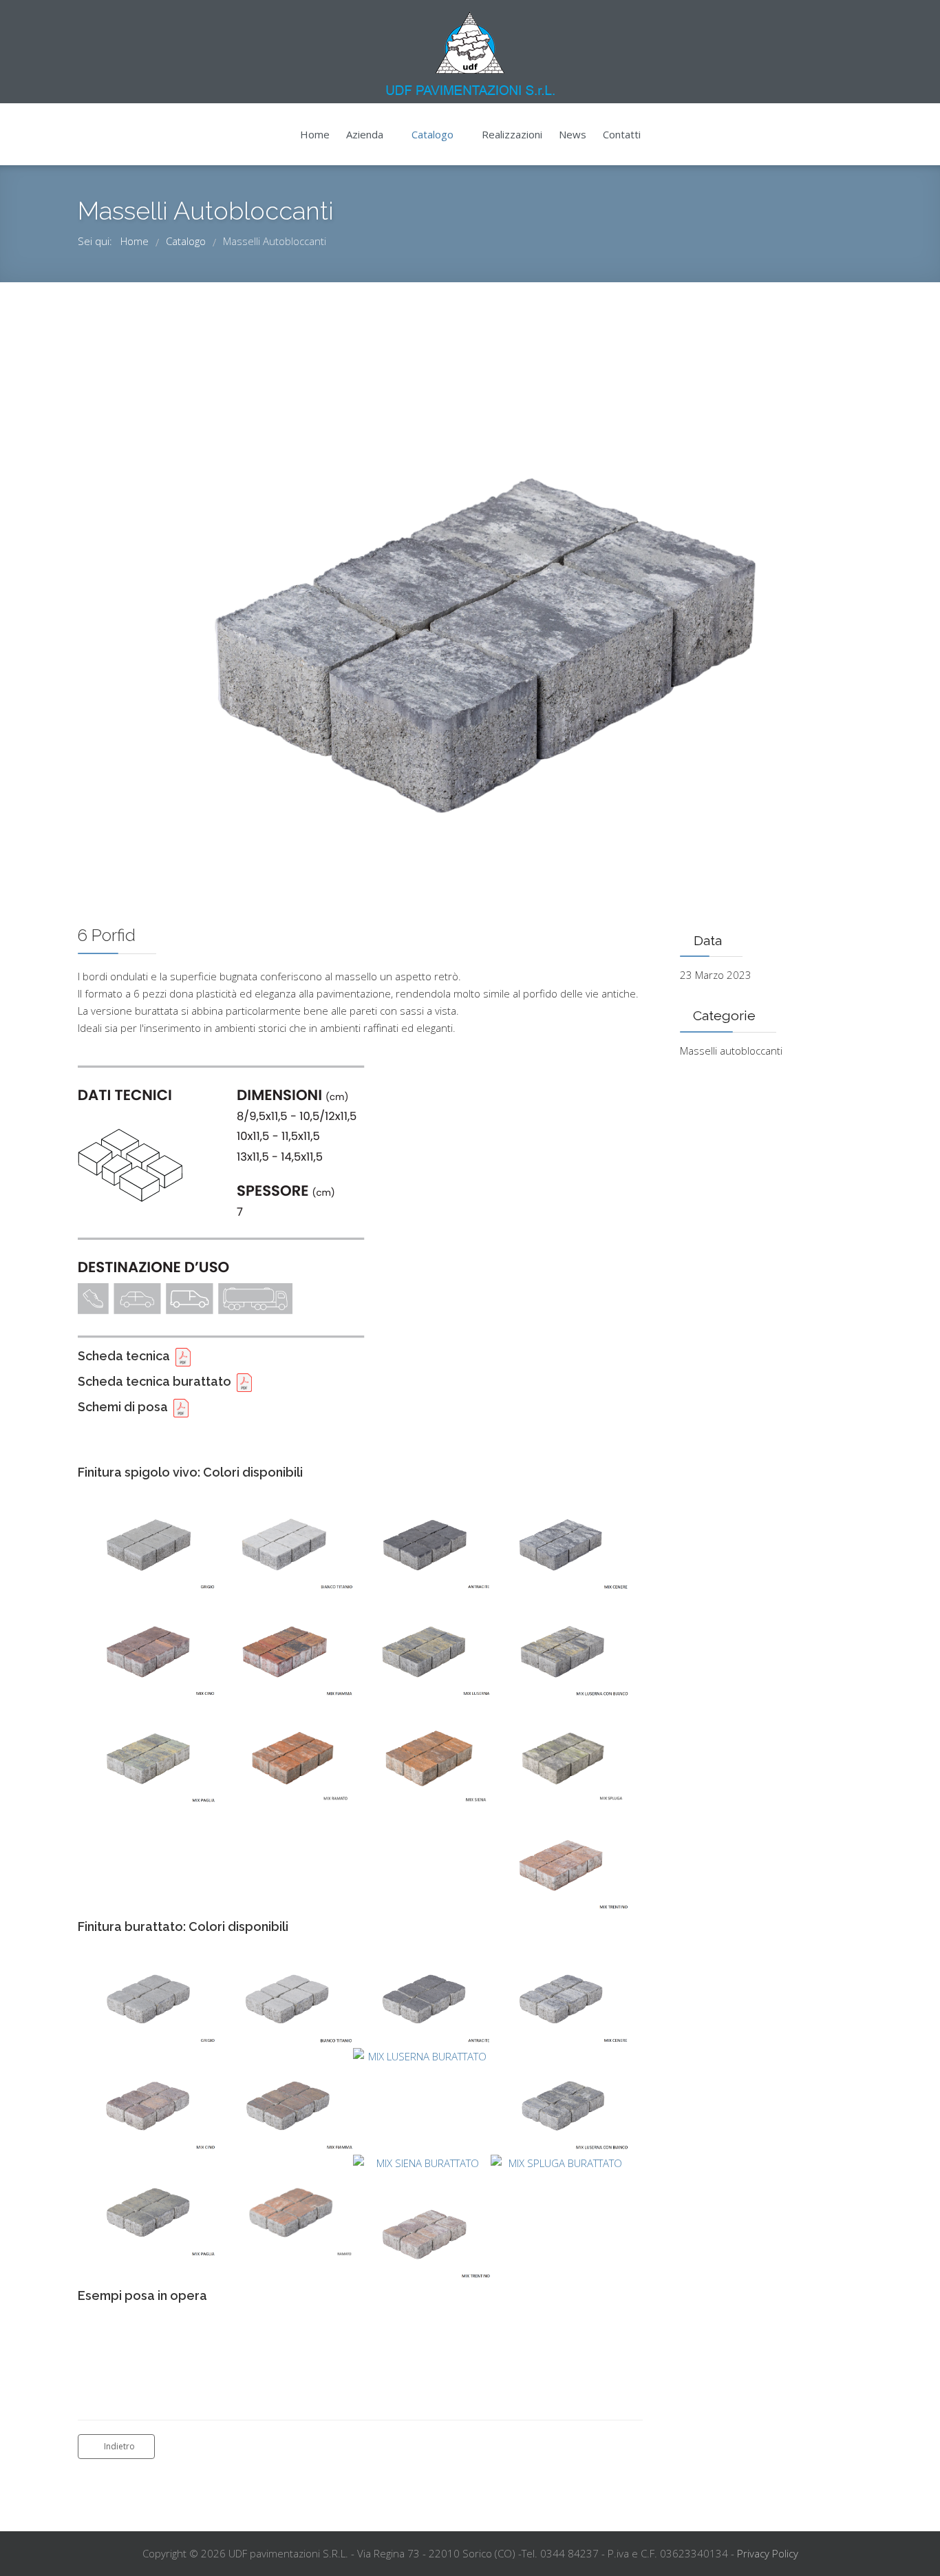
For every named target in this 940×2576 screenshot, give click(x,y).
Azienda (365, 134)
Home (315, 134)
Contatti (622, 134)
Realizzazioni (512, 134)
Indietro (119, 2446)
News (573, 134)
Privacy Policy (768, 2553)
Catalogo (432, 134)
